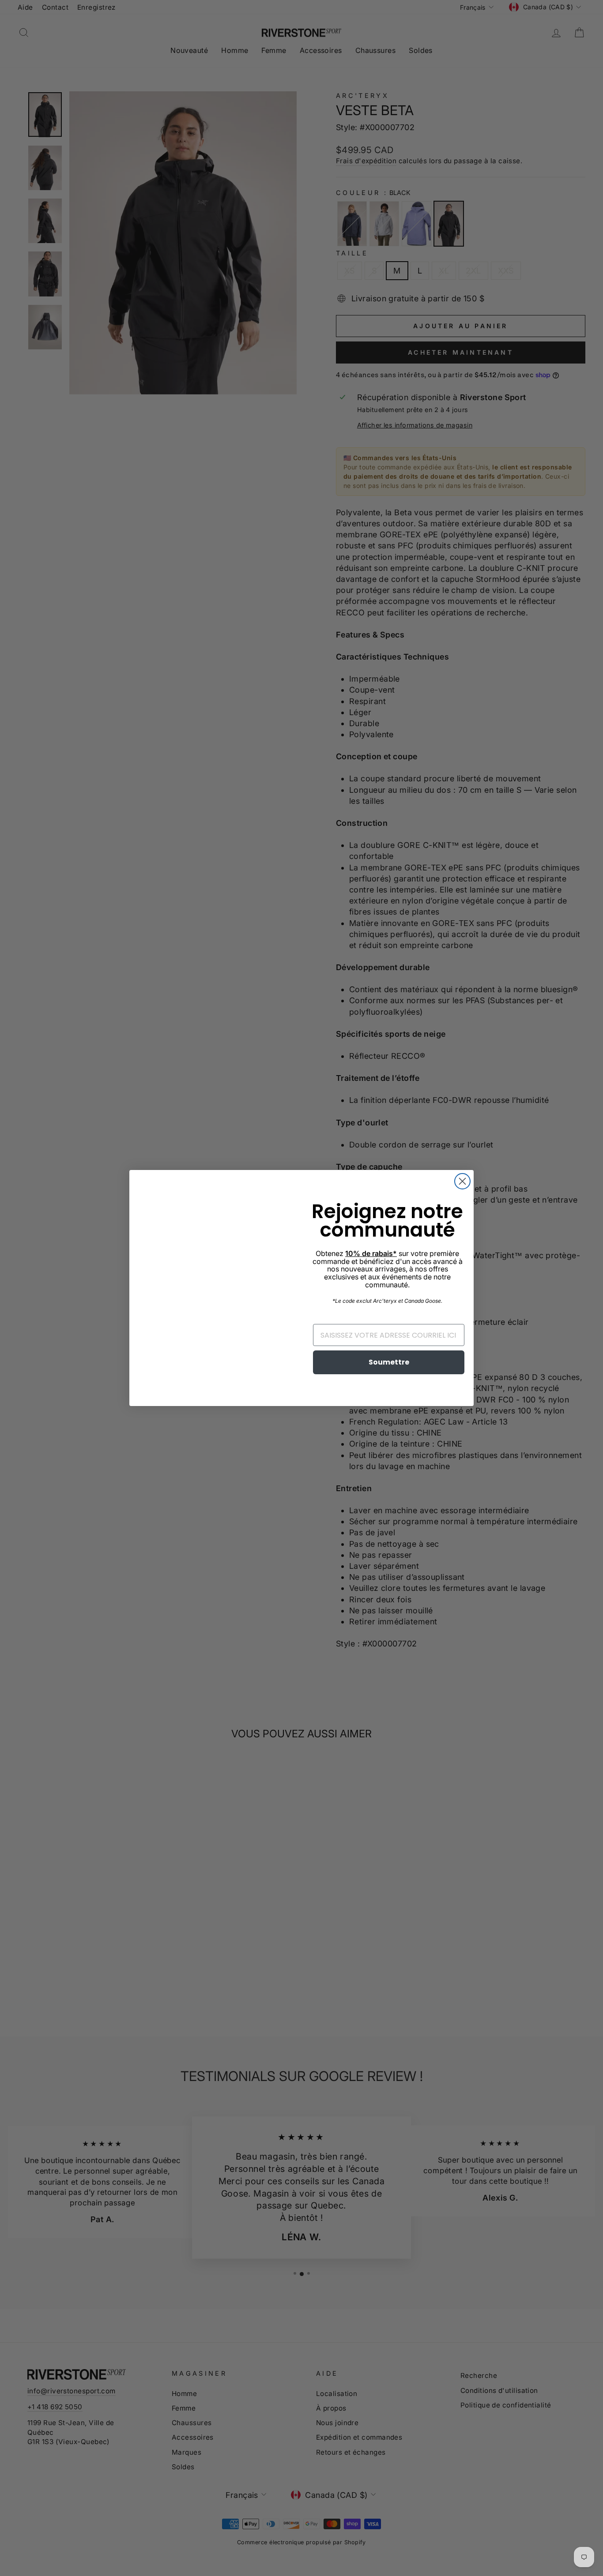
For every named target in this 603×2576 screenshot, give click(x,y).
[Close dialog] (462, 1181)
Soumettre (389, 1362)
